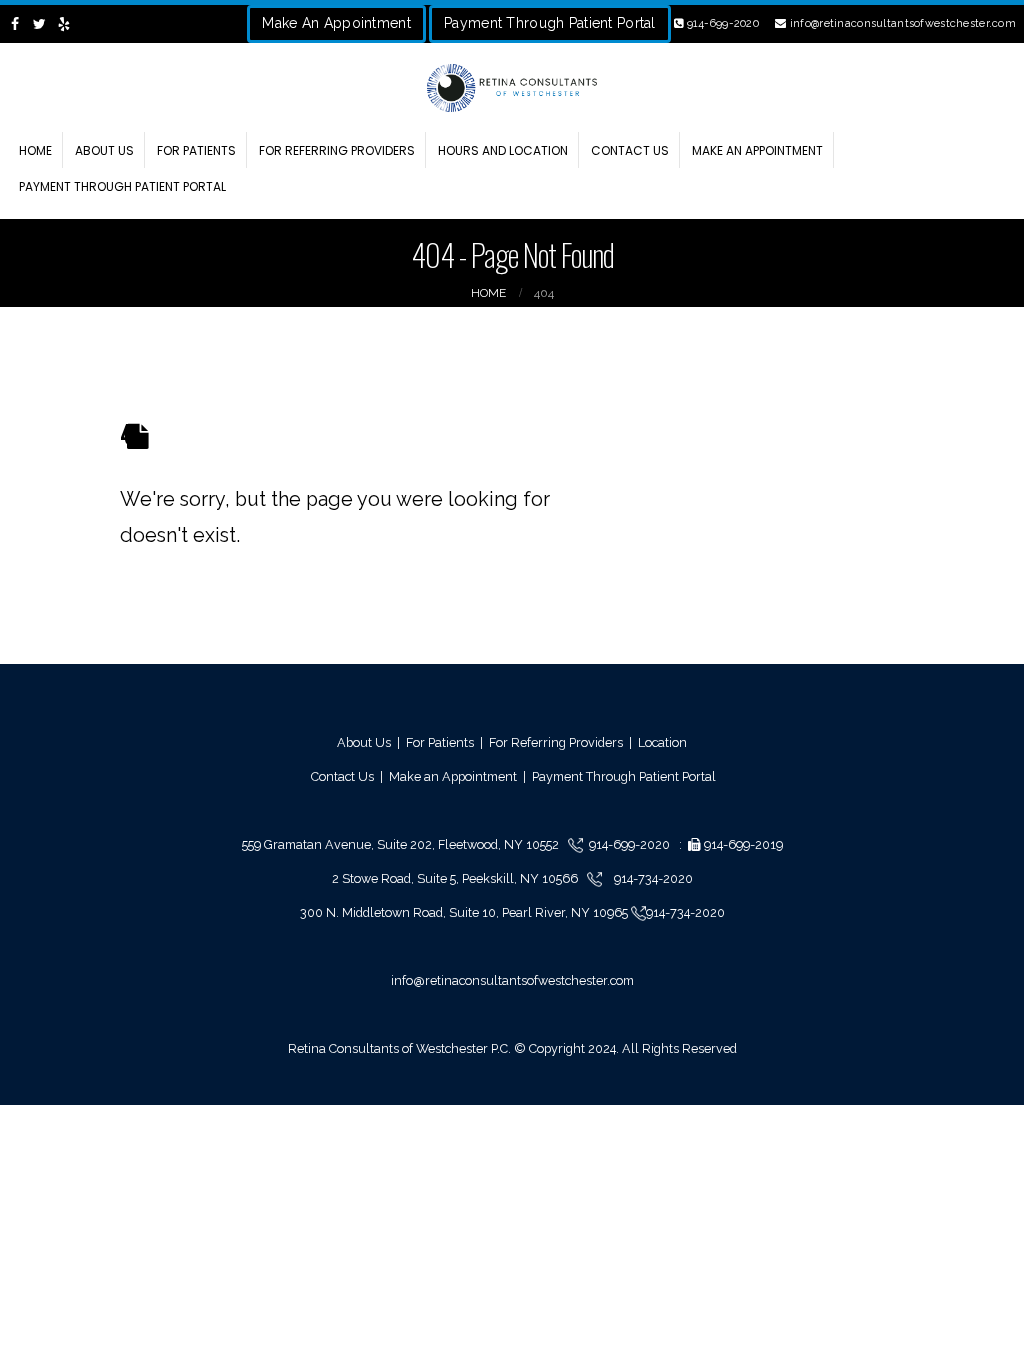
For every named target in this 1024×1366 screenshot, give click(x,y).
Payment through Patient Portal (122, 186)
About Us (104, 150)
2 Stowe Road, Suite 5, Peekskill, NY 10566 (456, 878)
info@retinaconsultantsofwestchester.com (901, 23)
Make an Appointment (757, 150)
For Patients (196, 150)
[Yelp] (64, 24)
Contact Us (630, 150)
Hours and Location (503, 150)
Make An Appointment (336, 23)
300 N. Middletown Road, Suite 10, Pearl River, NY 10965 (465, 912)
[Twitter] (40, 24)
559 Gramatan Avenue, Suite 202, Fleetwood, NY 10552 (405, 844)
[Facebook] (15, 24)
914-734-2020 (652, 878)
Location (662, 742)
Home (35, 150)
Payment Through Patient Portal (550, 23)
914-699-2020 (721, 23)
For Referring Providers (337, 150)
